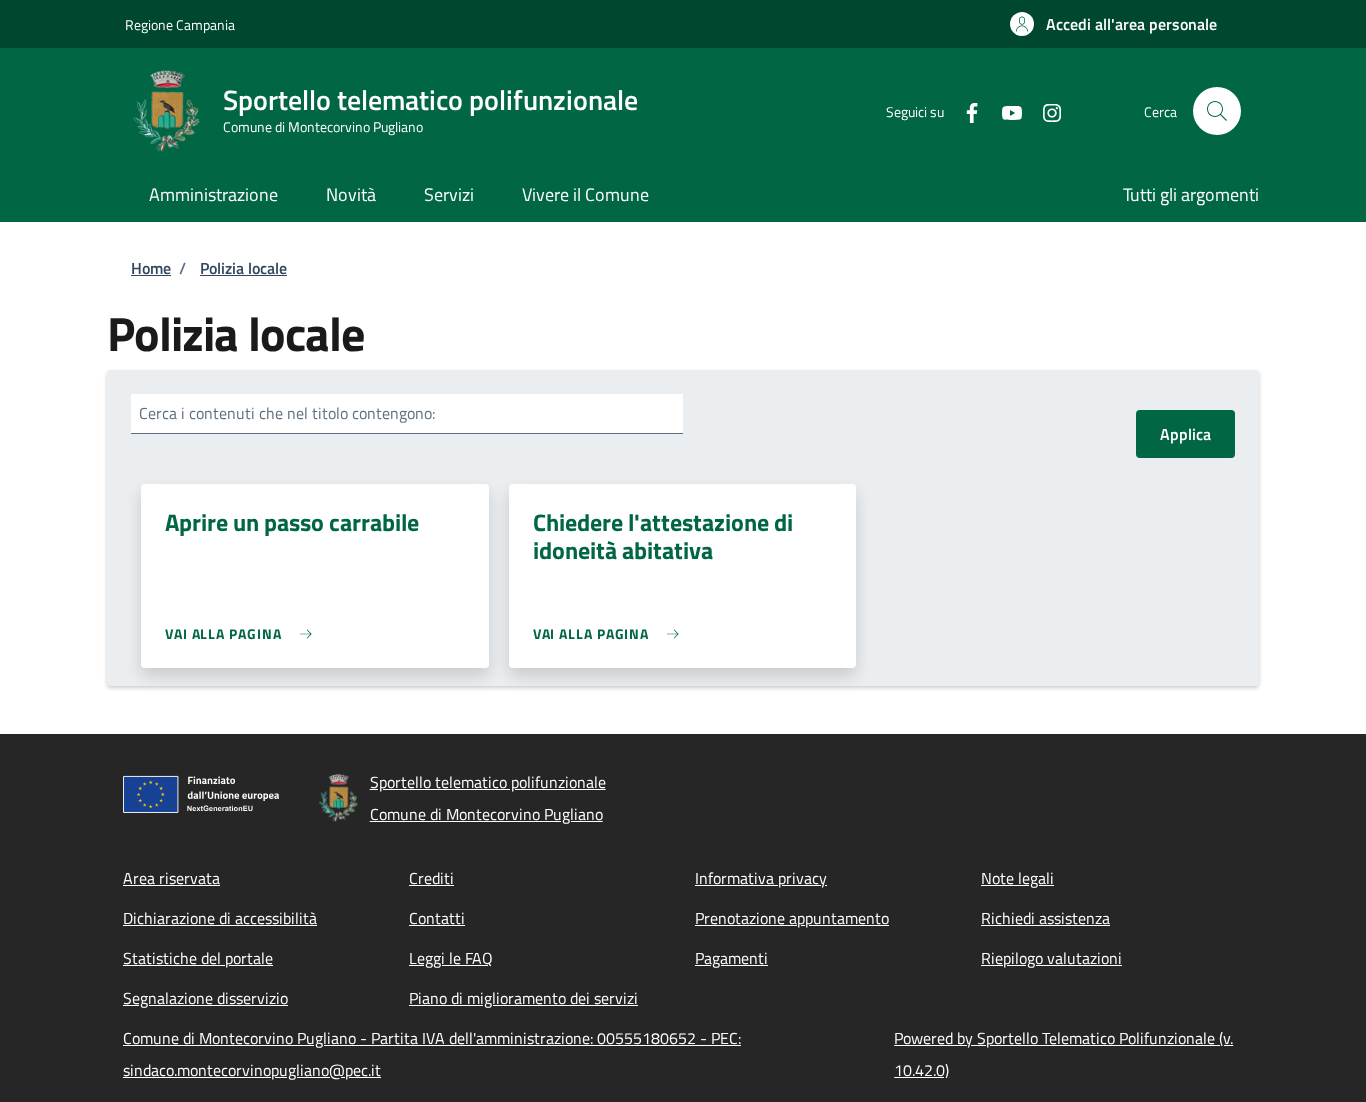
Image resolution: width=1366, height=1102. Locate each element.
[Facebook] (964, 110)
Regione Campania (180, 24)
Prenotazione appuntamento (792, 918)
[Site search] (1217, 111)
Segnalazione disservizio (205, 998)
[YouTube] (1004, 110)
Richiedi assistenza (1045, 918)
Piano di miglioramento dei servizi (523, 998)
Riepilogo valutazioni (1051, 958)
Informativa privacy (761, 878)
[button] (1113, 24)
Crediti (431, 878)
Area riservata (171, 878)
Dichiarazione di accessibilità (220, 918)
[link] (243, 633)
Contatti (437, 918)
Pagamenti (731, 958)
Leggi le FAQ (451, 958)
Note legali (1017, 878)
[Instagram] (1044, 110)
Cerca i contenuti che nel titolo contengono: (287, 413)
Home (151, 268)
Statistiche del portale (198, 958)
